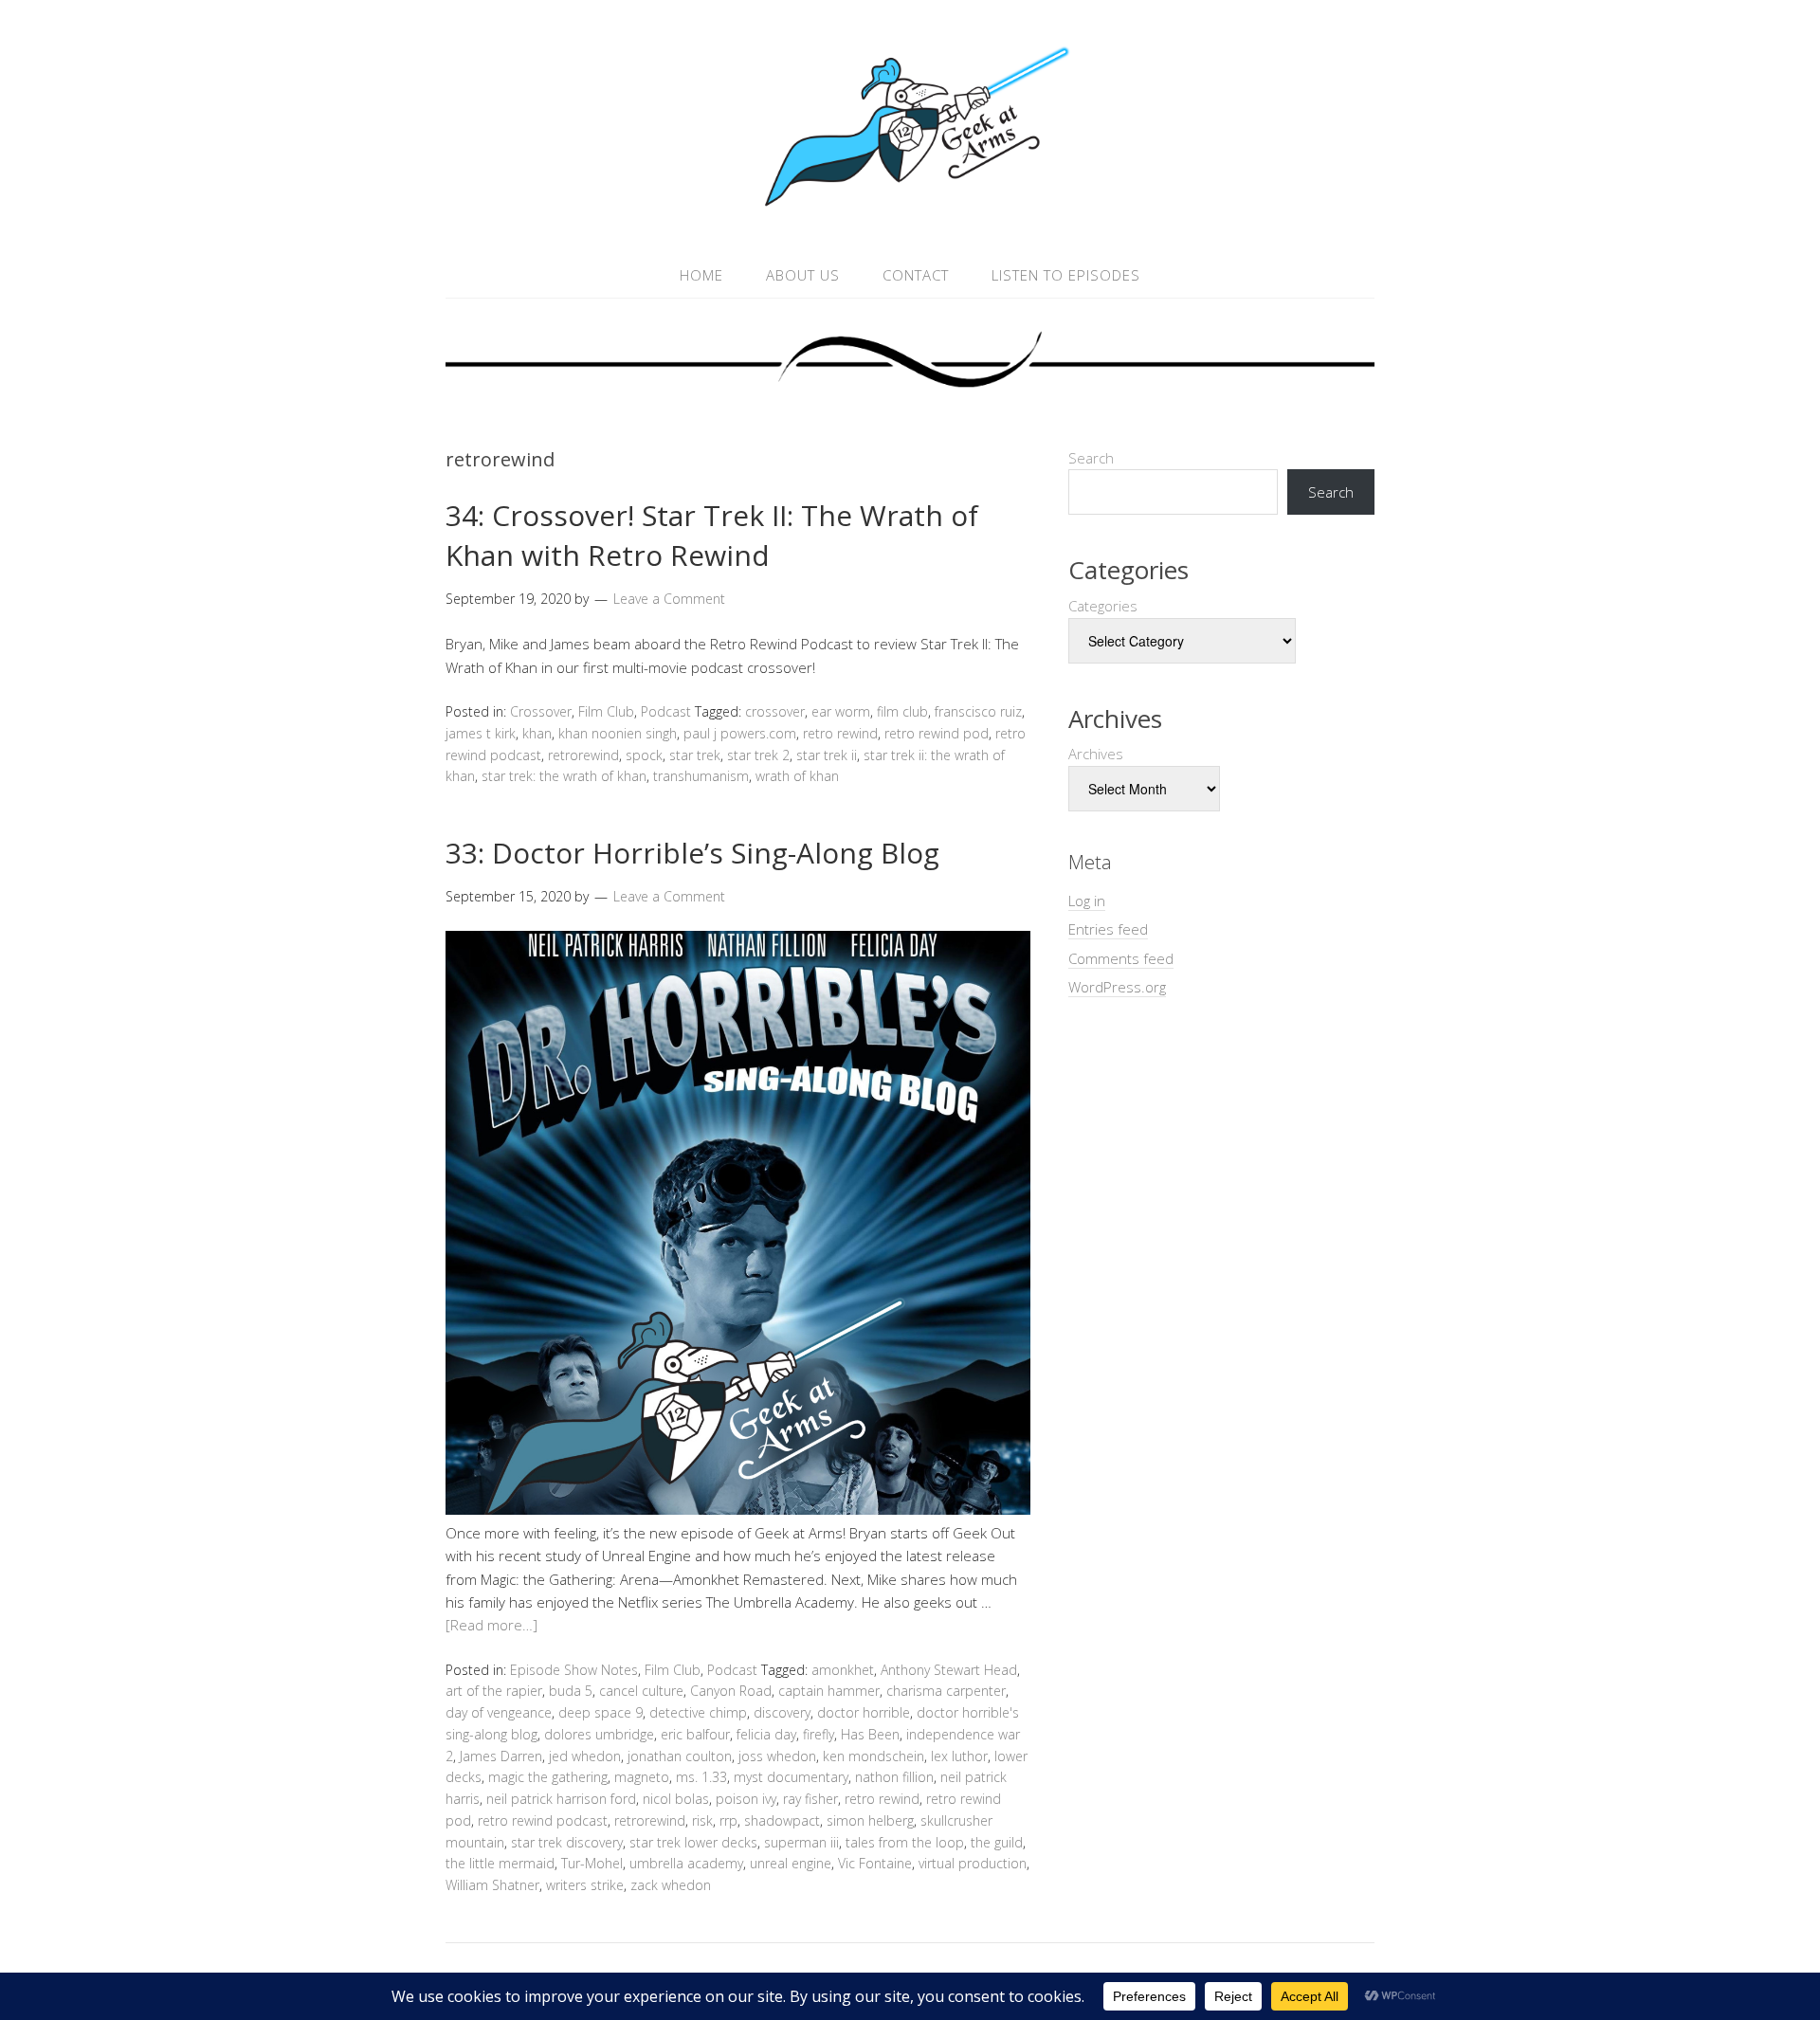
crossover (775, 711)
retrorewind (583, 755)
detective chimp (698, 1712)
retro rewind (840, 733)
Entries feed (1108, 929)
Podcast (666, 711)
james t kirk (481, 733)
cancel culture (641, 1691)
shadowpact (782, 1820)
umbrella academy (686, 1863)
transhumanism (701, 776)
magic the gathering (548, 1777)
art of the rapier (494, 1691)
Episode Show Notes (574, 1670)
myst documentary (791, 1777)
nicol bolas (676, 1799)
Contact (916, 275)
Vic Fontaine (875, 1863)
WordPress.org (1117, 987)
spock (644, 755)
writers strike (585, 1885)
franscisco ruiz (978, 711)
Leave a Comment (669, 599)
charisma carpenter (946, 1691)
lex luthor (959, 1756)
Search (1091, 458)
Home (701, 275)
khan (537, 733)
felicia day (766, 1734)
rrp (728, 1820)
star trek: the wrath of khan (564, 776)
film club (902, 711)
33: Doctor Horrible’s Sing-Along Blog (692, 853)
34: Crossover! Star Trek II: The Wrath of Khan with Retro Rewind (712, 535)
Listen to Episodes (1066, 275)
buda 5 (571, 1691)
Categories (1103, 606)
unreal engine (791, 1863)
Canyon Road (731, 1691)
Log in (1087, 901)
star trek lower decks (693, 1842)
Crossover (541, 711)
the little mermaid (500, 1863)
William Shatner (492, 1885)
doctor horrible (864, 1712)
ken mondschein (874, 1756)
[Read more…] (491, 1625)
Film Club (606, 711)
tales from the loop (905, 1842)
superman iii (801, 1842)
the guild (997, 1842)
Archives (1096, 754)
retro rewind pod (937, 733)
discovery (782, 1712)
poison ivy (746, 1799)
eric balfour (695, 1734)
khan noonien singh (618, 733)
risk (702, 1820)
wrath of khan (797, 776)
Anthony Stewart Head (949, 1670)
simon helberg (870, 1820)
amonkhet (843, 1670)
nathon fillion (894, 1777)
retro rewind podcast (543, 1820)
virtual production (973, 1863)
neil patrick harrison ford (561, 1799)
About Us (803, 275)
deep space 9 (601, 1712)
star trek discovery (567, 1842)
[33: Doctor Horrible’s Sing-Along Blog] (738, 1509)
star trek (695, 755)
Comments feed (1121, 958)
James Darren (501, 1756)
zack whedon (671, 1885)
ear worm (841, 711)
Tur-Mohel (592, 1863)
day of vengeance (499, 1712)
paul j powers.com (740, 733)
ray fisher (810, 1799)
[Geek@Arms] (910, 207)
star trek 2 (758, 755)
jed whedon (585, 1756)
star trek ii (827, 755)
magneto (642, 1777)
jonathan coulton (680, 1756)
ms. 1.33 (701, 1777)
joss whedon (777, 1756)
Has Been (870, 1734)
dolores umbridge (599, 1734)
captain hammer (829, 1691)
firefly (819, 1734)
